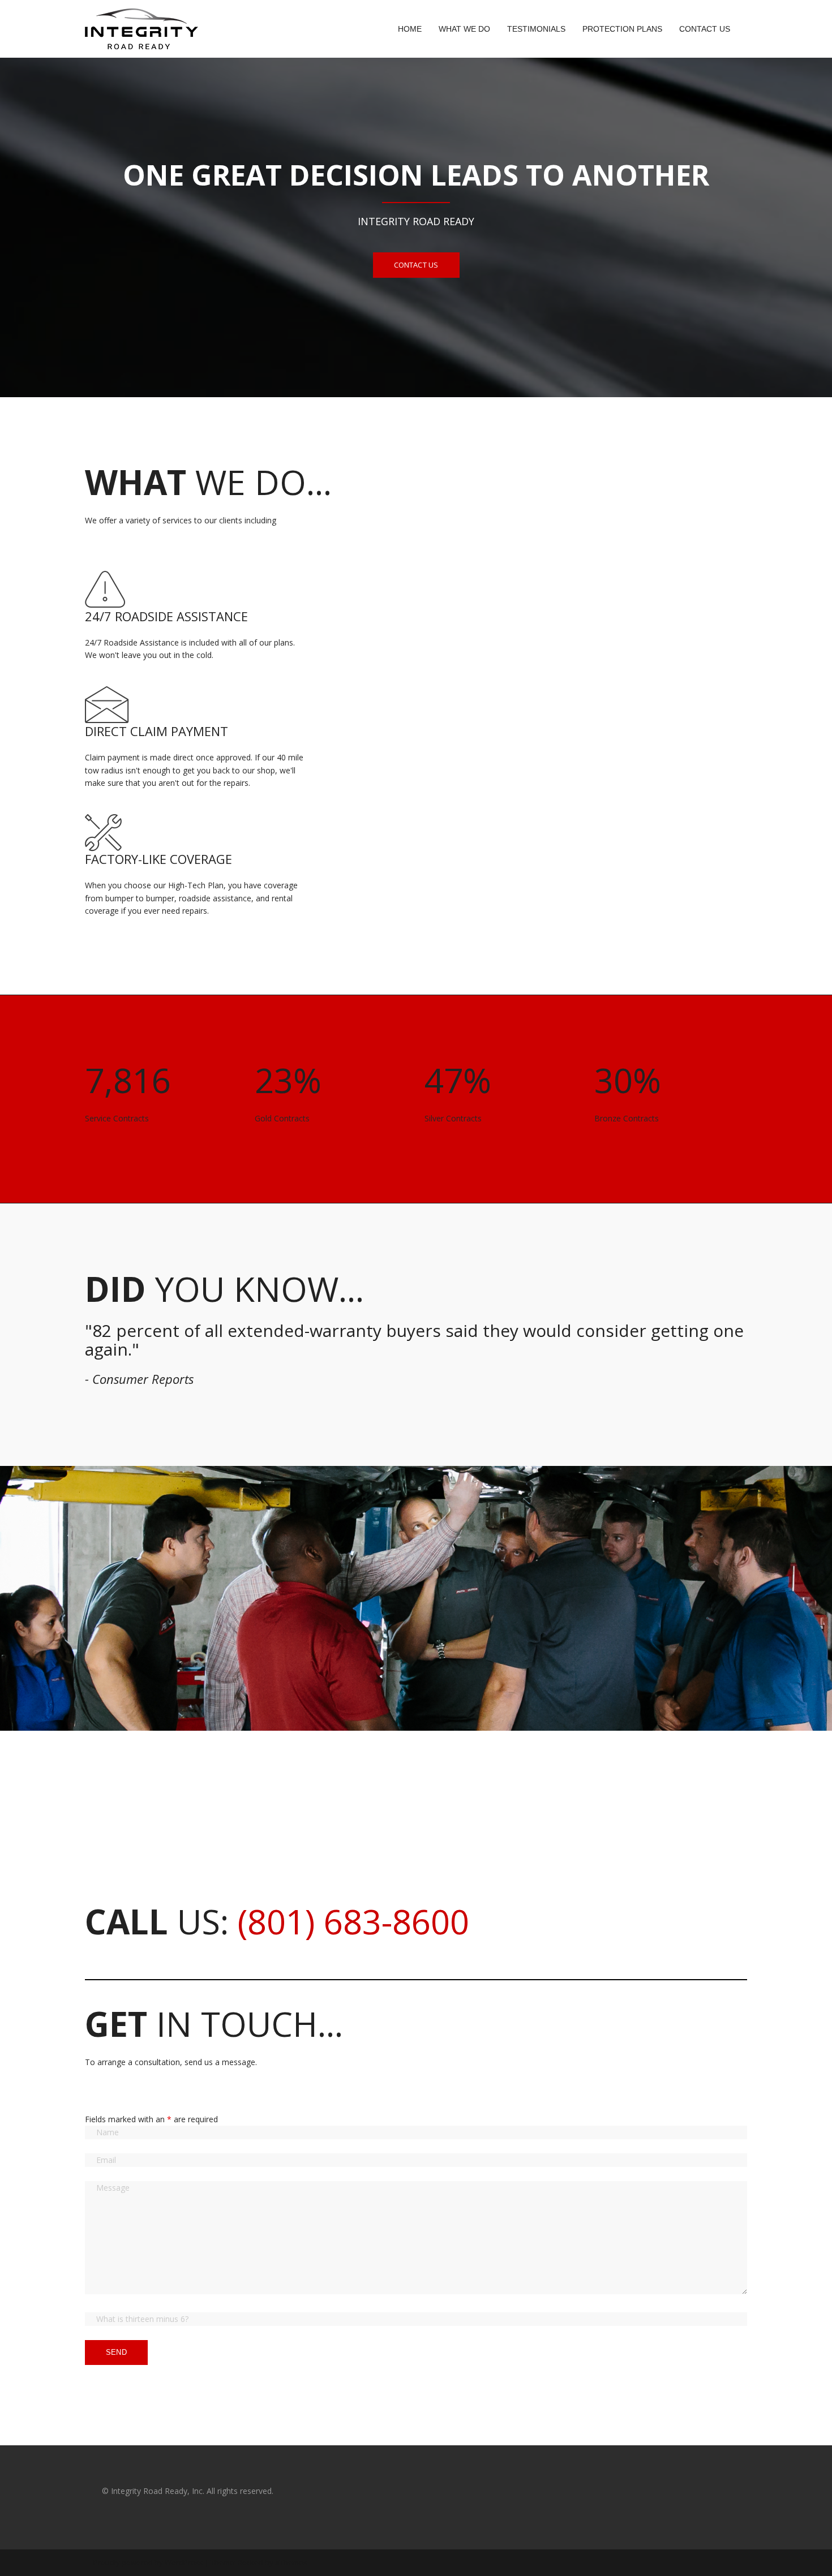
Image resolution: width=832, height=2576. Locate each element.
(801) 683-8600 (353, 1921)
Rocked (250, 2562)
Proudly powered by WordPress (148, 2562)
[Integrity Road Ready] (141, 28)
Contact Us (705, 29)
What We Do (464, 29)
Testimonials (536, 29)
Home (410, 29)
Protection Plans (622, 29)
